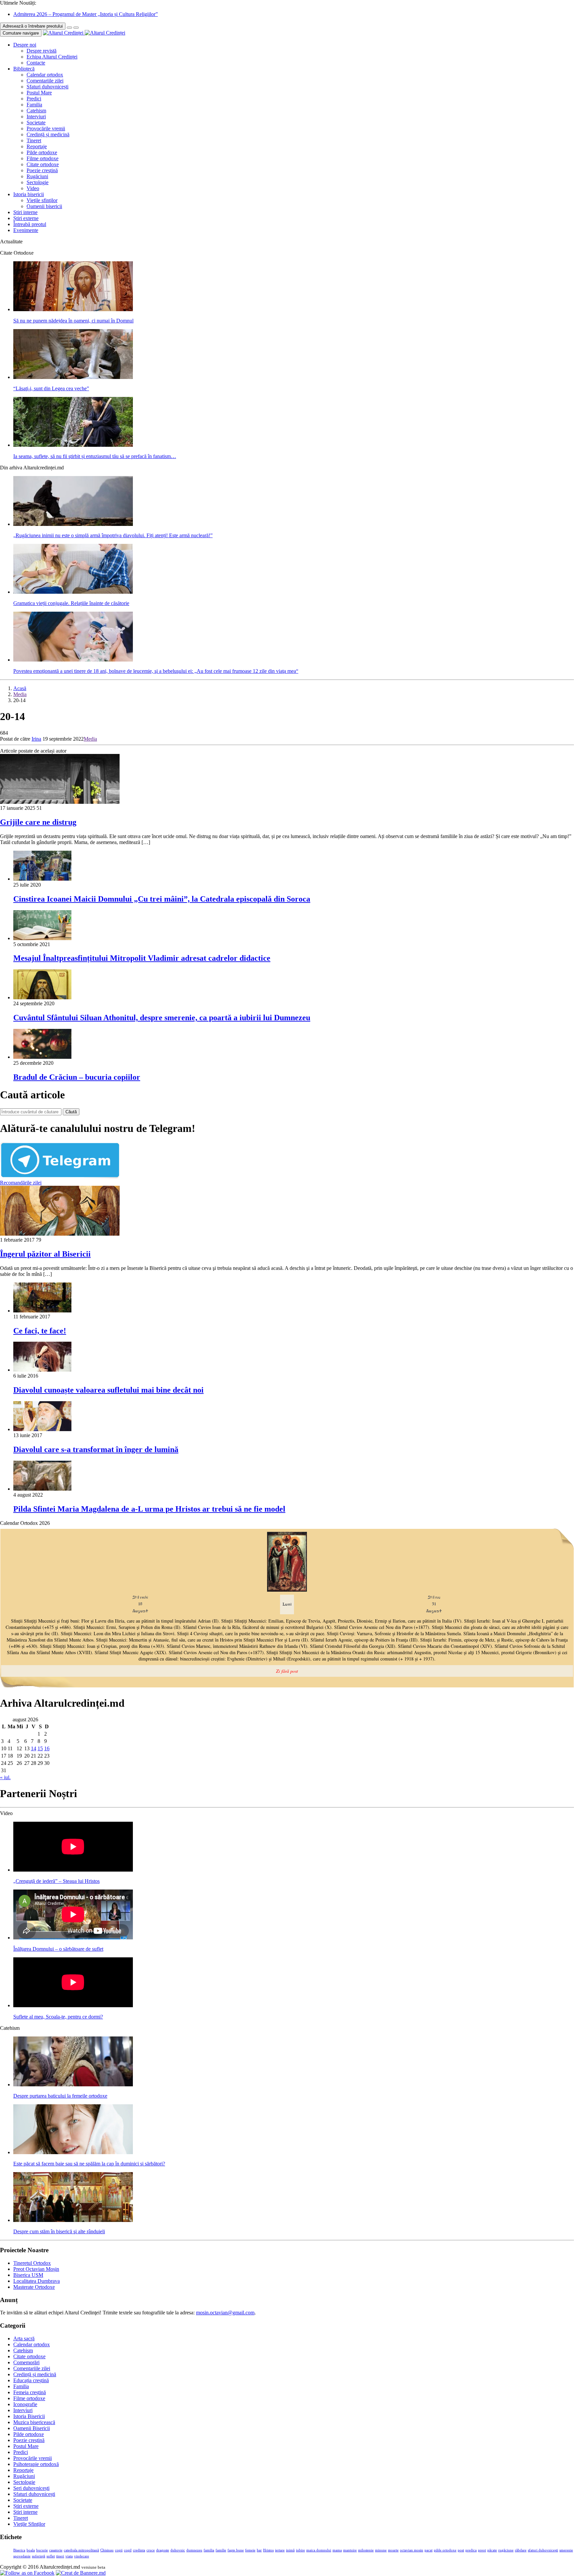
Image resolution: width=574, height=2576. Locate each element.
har (259, 2550)
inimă (290, 2550)
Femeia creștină (30, 2392)
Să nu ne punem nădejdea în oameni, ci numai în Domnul (73, 321)
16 (47, 1748)
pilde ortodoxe (445, 2550)
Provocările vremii (46, 128)
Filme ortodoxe (43, 158)
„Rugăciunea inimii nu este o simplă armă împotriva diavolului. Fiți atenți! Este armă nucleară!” (113, 535)
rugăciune (506, 2550)
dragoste (163, 2550)
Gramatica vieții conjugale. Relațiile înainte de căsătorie (71, 603)
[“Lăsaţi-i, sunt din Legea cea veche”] (73, 377)
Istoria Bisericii (29, 2416)
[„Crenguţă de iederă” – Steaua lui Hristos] (73, 1870)
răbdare (521, 2550)
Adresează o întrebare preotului (33, 26)
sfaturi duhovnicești (543, 2550)
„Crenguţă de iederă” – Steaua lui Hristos (56, 1881)
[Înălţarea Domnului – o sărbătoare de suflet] (73, 1938)
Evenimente (26, 230)
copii (119, 2550)
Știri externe (26, 218)
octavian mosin (412, 2550)
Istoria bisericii (29, 194)
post (461, 2550)
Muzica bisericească (34, 2422)
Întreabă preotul (30, 224)
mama (337, 2550)
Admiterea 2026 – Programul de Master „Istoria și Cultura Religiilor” (86, 14)
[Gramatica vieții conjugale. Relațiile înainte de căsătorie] (73, 592)
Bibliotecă (24, 69)
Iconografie (25, 2404)
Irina (36, 739)
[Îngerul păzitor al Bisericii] (60, 1234)
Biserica (19, 2550)
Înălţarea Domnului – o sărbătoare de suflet (58, 1949)
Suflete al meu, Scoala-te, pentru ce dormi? (58, 2017)
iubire (300, 2550)
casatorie (56, 2550)
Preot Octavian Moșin (36, 2269)
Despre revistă (42, 51)
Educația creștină (31, 2380)
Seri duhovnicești (31, 2488)
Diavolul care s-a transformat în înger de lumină (96, 1449)
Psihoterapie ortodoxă (36, 2464)
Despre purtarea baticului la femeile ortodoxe (60, 2096)
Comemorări (26, 2362)
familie (221, 2550)
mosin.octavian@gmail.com (225, 2313)
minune (381, 2550)
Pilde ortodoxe (42, 152)
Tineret (34, 140)
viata (69, 2556)
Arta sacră (24, 2338)
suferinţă (39, 2556)
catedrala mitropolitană (81, 2550)
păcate (492, 2550)
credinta (139, 2550)
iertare (280, 2550)
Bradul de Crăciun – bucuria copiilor (77, 1077)
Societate (36, 123)
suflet (51, 2556)
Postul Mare (39, 93)
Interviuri (36, 117)
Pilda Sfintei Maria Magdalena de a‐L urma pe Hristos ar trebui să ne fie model (149, 1509)
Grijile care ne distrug (38, 822)
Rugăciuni (37, 176)
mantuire (350, 2550)
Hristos (268, 2550)
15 (40, 1748)
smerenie (566, 2550)
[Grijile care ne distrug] (60, 802)
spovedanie (22, 2556)
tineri (60, 2556)
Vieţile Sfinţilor (29, 2524)
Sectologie (38, 182)
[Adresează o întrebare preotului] (69, 28)
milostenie (366, 2550)
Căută (71, 1112)
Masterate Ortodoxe (34, 2287)
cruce (151, 2550)
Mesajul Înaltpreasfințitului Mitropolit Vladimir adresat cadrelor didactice (142, 958)
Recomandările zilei (21, 1183)
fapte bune (236, 2550)
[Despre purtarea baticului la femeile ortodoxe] (73, 2085)
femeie (250, 2550)
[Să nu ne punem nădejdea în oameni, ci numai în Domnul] (73, 309)
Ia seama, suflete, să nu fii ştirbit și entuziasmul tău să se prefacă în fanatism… (95, 456)
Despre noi (25, 45)
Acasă (20, 688)
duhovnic (178, 2550)
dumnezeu (194, 2550)
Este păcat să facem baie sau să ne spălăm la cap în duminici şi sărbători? (89, 2164)
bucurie (42, 2550)
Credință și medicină (48, 134)
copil (128, 2550)
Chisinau (107, 2550)
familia (209, 2550)
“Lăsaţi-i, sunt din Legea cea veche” (51, 388)
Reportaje (37, 146)
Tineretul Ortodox (32, 2263)
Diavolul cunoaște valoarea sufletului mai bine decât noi (108, 1390)
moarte (393, 2550)
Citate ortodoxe (43, 164)
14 (34, 1748)
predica (471, 2550)
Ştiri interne (25, 212)
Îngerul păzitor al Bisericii (45, 1254)
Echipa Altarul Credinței (52, 57)
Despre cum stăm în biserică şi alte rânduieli (59, 2231)
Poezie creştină (42, 170)
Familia (34, 105)
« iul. (5, 1777)
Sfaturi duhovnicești (48, 87)
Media (20, 694)
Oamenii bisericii (44, 206)
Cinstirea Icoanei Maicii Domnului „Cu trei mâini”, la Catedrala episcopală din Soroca (162, 899)
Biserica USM (28, 2275)
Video (33, 188)
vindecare (82, 2556)
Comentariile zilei (45, 81)
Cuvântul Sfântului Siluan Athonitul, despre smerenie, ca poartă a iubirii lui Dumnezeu (162, 1018)
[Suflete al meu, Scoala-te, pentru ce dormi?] (73, 2005)
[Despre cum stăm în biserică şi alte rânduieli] (73, 2220)
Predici (34, 99)
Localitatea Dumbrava (37, 2281)
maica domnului (319, 2550)
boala (31, 2550)
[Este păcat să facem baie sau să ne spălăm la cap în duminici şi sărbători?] (73, 2152)
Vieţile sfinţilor (42, 200)
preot (482, 2550)
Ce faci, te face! (40, 1331)
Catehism (36, 111)
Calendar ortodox (45, 75)
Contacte (36, 63)
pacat (429, 2550)
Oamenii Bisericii (32, 2428)
